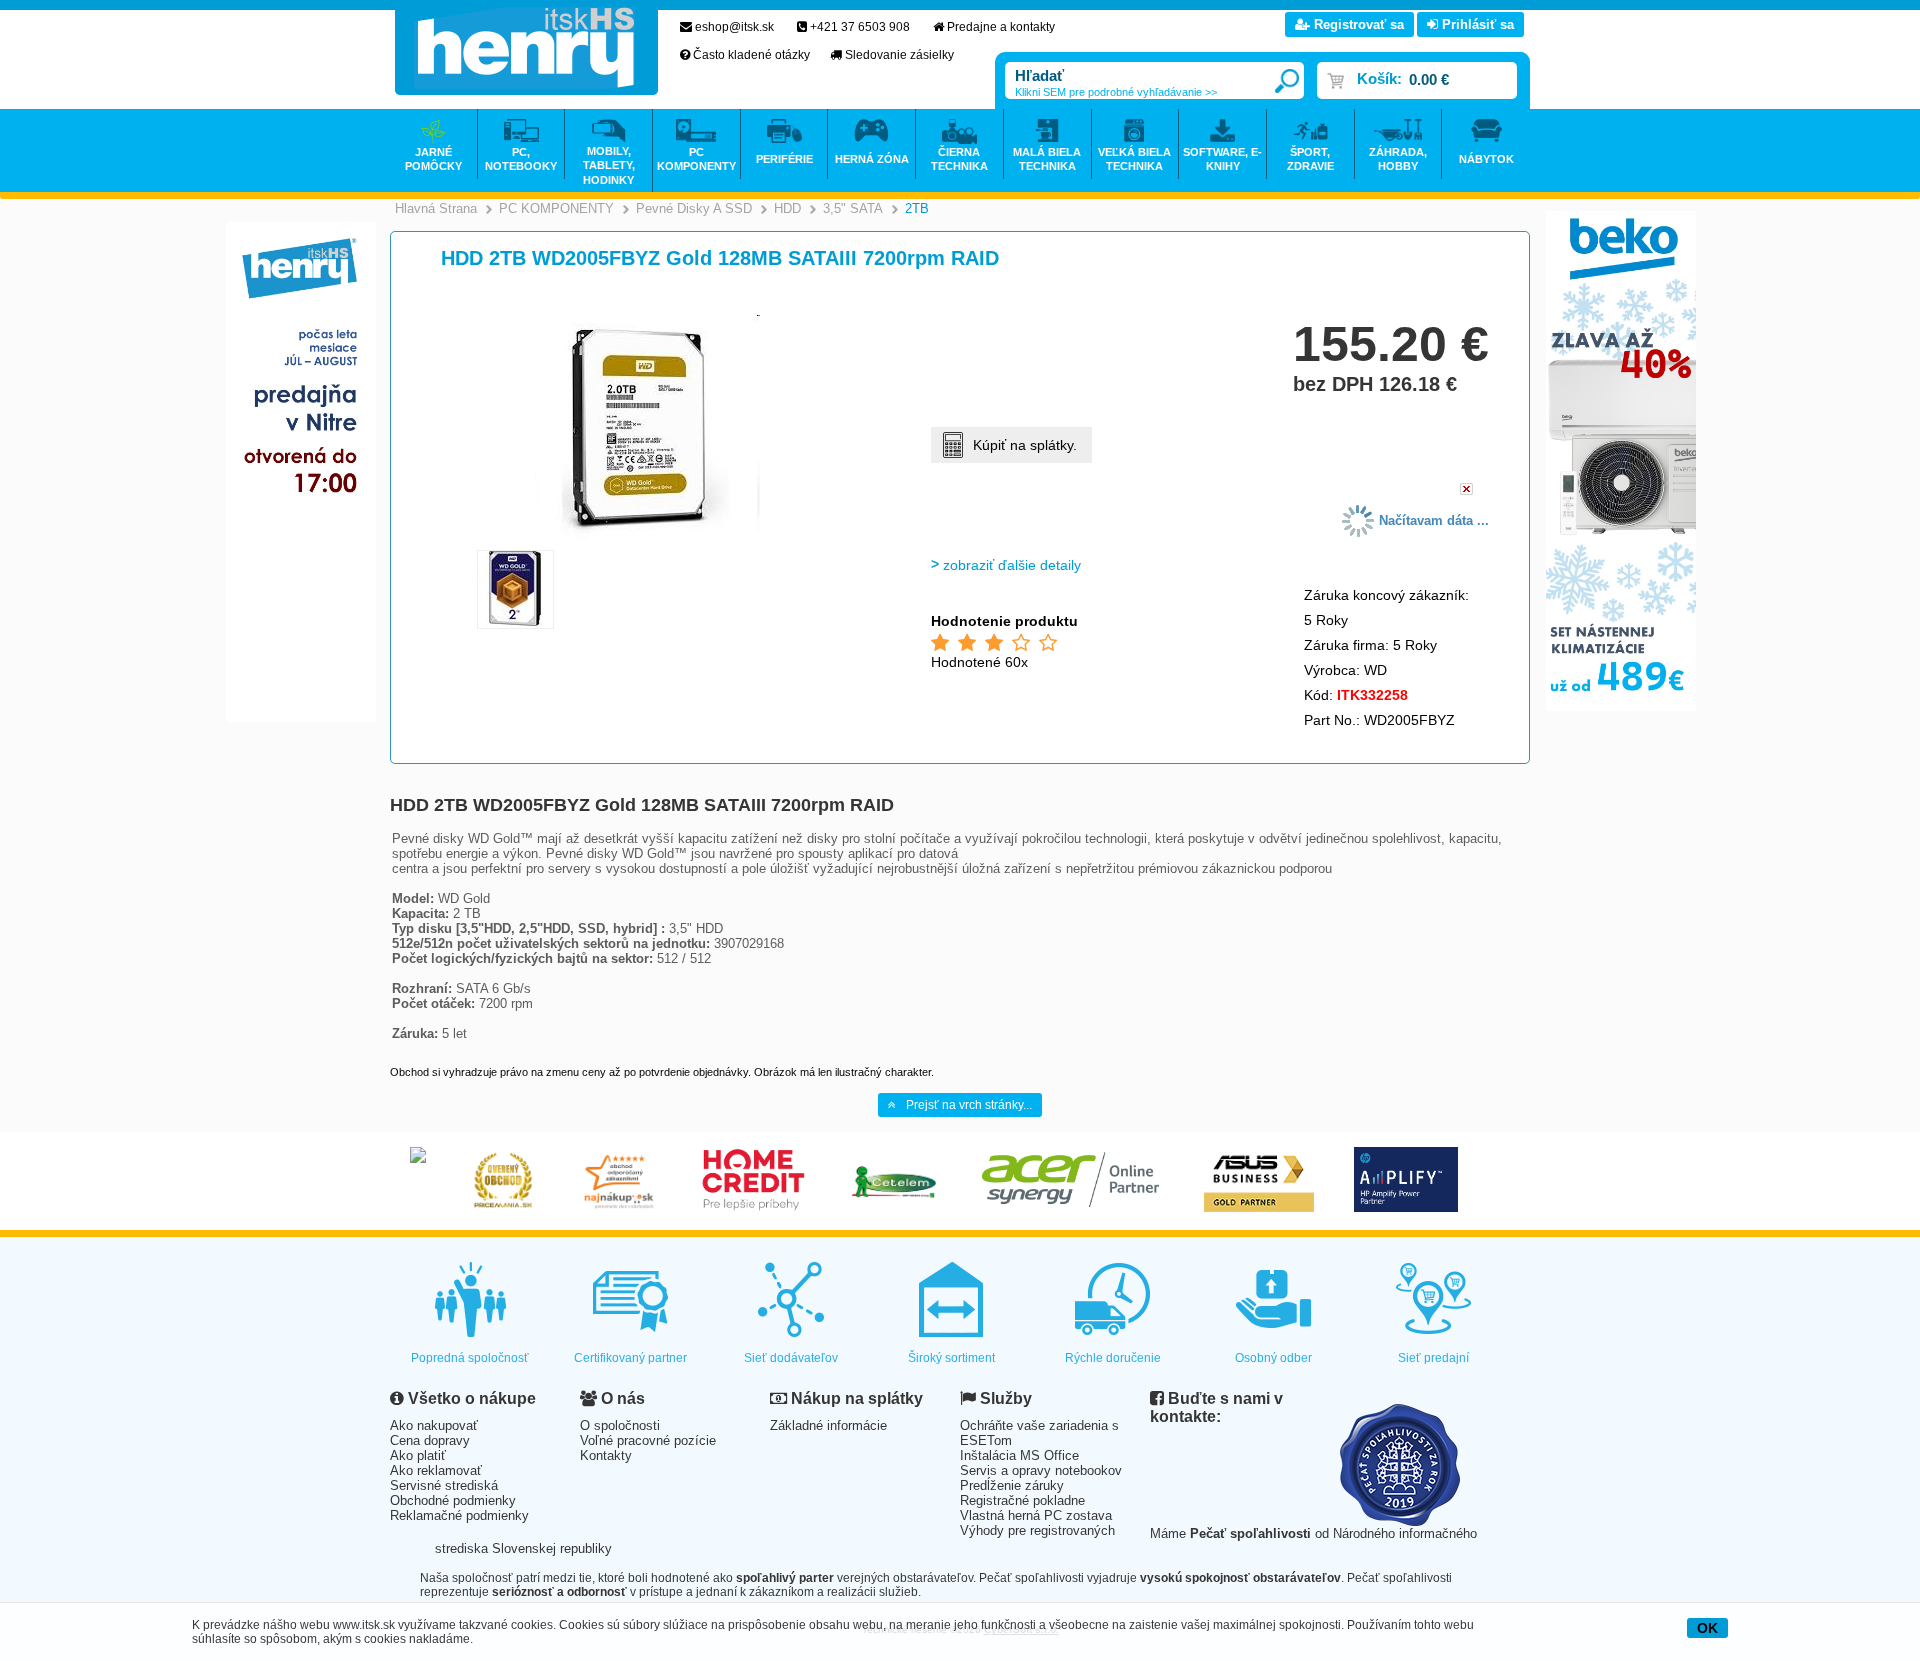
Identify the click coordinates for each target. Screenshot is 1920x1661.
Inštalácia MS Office (1019, 1455)
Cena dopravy (430, 1440)
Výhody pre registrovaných (1037, 1530)
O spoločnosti (620, 1425)
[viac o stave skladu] (1466, 490)
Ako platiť (418, 1455)
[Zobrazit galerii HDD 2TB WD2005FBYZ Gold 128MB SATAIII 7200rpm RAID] (647, 536)
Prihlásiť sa (1476, 24)
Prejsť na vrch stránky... (969, 1105)
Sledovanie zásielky (899, 55)
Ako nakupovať (434, 1425)
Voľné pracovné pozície (648, 1440)
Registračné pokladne (1022, 1500)
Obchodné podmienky (453, 1500)
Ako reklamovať (436, 1470)
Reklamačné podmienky (459, 1515)
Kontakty (606, 1455)
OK (1707, 1628)
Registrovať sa (1357, 24)
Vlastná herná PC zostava (1036, 1515)
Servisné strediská (444, 1485)
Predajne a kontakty (1001, 27)
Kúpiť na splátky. (1025, 445)
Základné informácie (828, 1425)
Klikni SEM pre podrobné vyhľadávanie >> (1116, 92)
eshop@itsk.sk (734, 27)
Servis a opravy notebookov (1041, 1470)
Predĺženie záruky (1012, 1485)
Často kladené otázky (751, 55)
